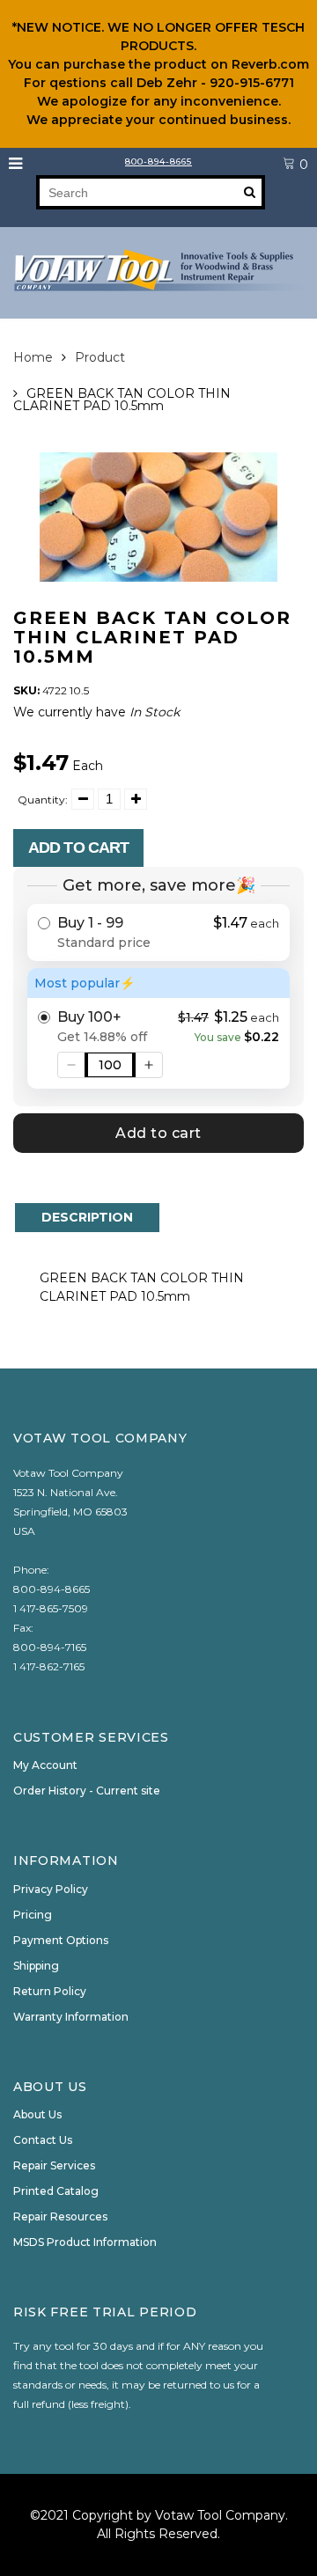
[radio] (158, 932)
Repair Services (54, 2165)
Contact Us (43, 2140)
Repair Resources (60, 2216)
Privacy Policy (51, 1889)
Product (100, 357)
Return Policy (50, 1991)
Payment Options (61, 1940)
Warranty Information (71, 2017)
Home (33, 357)
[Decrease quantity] (71, 1065)
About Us (37, 2114)
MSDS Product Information (85, 2242)
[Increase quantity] (149, 1065)
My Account (45, 1765)
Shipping (36, 1966)
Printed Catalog (56, 2191)
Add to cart (78, 848)
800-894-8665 (158, 161)
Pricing (33, 1915)
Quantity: (43, 800)
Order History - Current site (87, 1791)
